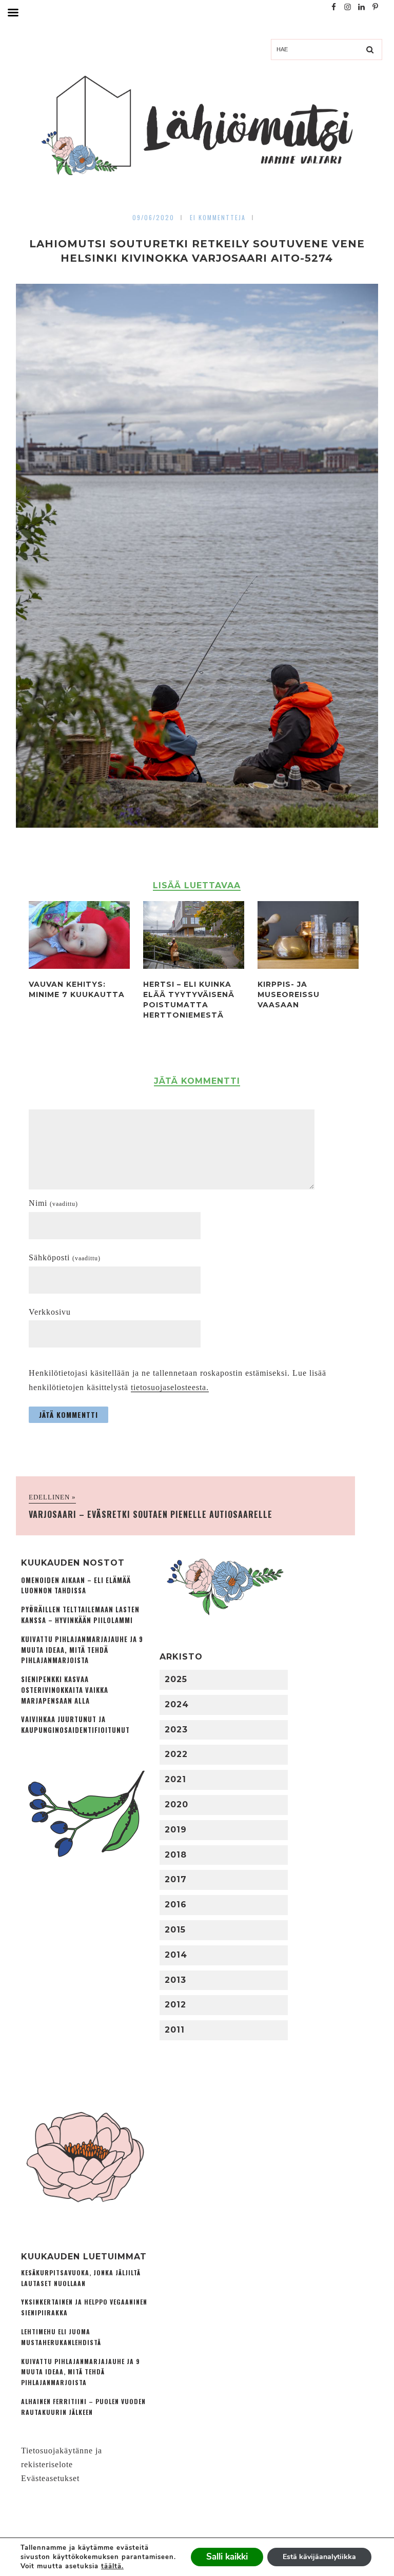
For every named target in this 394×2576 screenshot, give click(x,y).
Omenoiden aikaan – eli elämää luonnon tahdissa (76, 1586)
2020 (176, 1804)
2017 (176, 1879)
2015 (175, 1930)
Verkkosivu (50, 1312)
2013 (175, 1980)
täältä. (112, 2566)
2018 (176, 1855)
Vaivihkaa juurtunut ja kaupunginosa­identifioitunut (75, 1725)
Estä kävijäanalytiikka (319, 2557)
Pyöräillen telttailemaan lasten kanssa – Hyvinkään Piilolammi (80, 1615)
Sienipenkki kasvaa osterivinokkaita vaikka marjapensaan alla (65, 1690)
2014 (176, 1955)
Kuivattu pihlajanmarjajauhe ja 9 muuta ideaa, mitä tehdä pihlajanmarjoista (82, 1650)
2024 (177, 1704)
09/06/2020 (153, 217)
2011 (175, 2030)
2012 (175, 2005)
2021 (175, 1779)
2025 (176, 1679)
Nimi (53, 1203)
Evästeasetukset (50, 2478)
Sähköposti (65, 1257)
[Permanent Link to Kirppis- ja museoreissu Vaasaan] (308, 966)
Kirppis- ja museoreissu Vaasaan (289, 994)
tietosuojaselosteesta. (170, 1387)
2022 (176, 1754)
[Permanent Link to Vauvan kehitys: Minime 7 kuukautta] (79, 966)
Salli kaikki (227, 2557)
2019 (176, 1830)
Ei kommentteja (218, 217)
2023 (176, 1730)
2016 (176, 1905)
